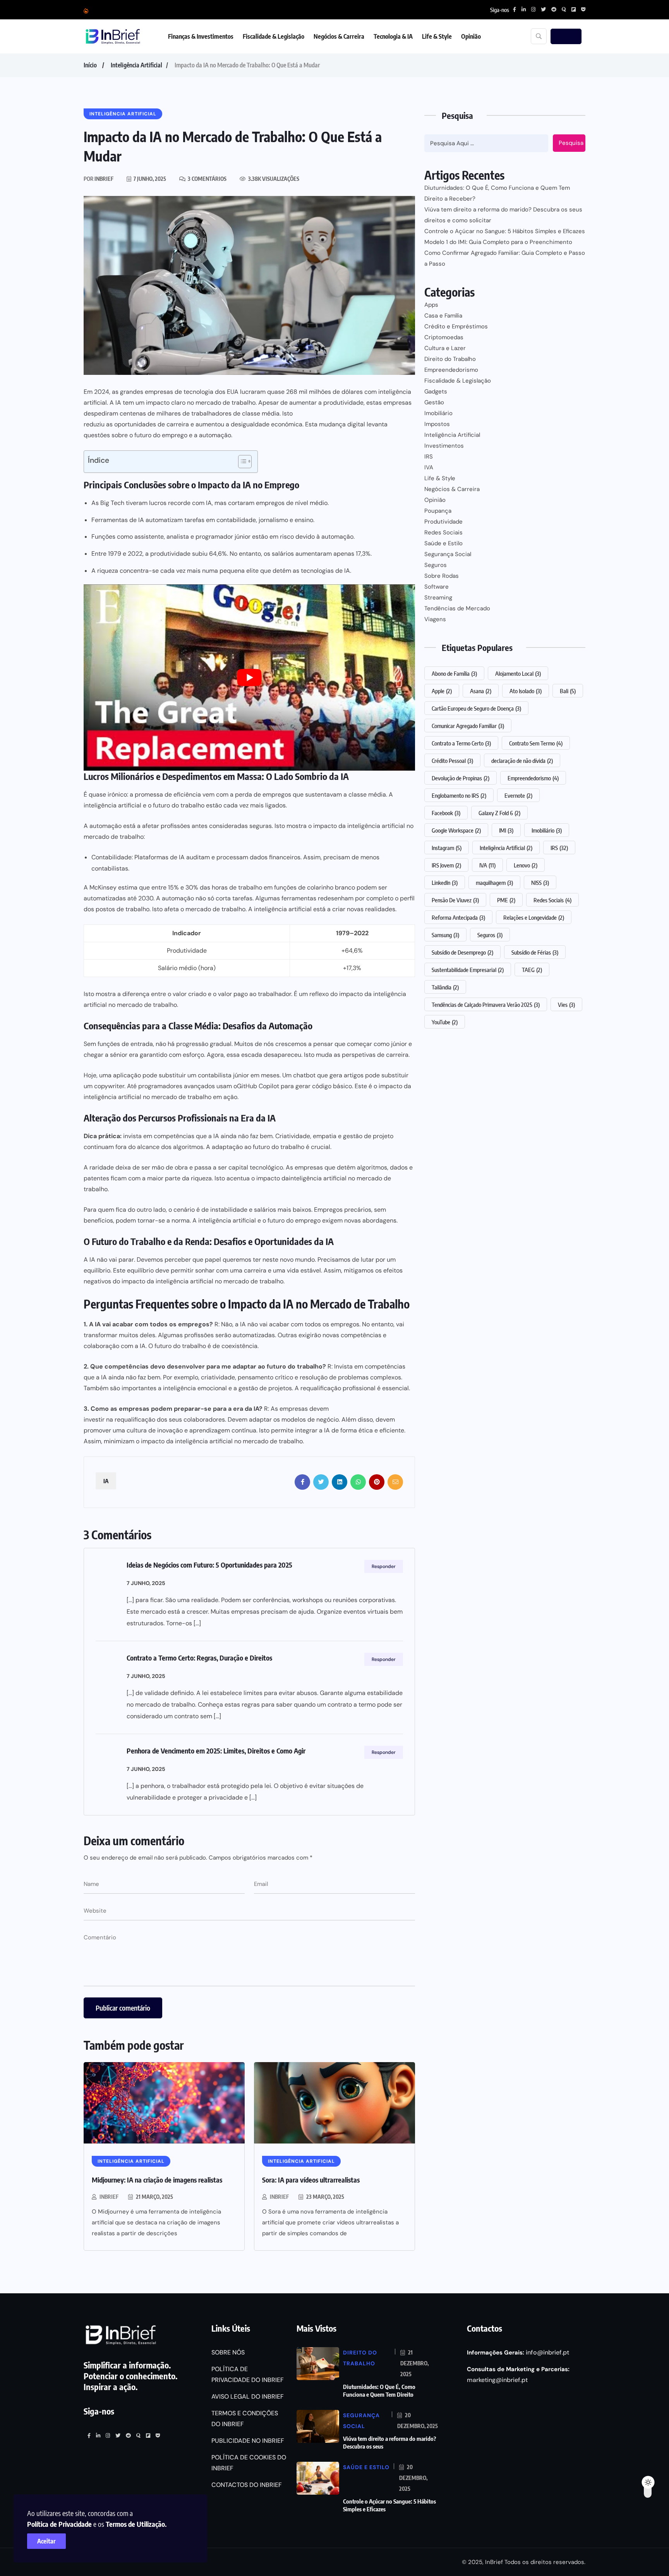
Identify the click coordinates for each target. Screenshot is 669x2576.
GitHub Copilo (257, 1086)
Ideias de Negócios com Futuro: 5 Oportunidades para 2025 (209, 1565)
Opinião (471, 36)
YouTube (445, 1022)
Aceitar (46, 2541)
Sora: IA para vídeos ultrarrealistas (311, 2180)
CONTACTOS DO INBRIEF (247, 2485)
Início (90, 65)
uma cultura (130, 1430)
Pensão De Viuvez (455, 900)
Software (437, 587)
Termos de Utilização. (136, 2524)
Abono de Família (454, 673)
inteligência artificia (112, 1097)
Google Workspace (456, 830)
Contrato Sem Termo (536, 743)
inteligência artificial (283, 909)
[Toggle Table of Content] (241, 462)
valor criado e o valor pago (210, 994)
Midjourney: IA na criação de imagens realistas (157, 2180)
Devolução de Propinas (461, 778)
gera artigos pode (355, 1075)
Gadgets (436, 392)
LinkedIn (445, 883)
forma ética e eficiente (372, 1430)
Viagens (435, 619)
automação (178, 898)
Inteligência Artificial (136, 65)
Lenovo (526, 865)
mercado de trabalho (215, 909)
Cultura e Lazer (445, 348)
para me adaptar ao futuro (246, 1366)
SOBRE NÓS (228, 2352)
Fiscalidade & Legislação (274, 36)
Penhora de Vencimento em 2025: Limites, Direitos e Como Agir (216, 1751)
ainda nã (233, 1136)
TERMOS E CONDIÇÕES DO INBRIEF (245, 2419)
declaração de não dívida (522, 761)
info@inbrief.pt (547, 2352)
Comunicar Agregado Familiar (468, 726)
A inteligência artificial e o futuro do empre (253, 1220)
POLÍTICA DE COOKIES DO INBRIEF (249, 2463)
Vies (566, 1005)
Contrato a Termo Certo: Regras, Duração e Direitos (199, 1658)
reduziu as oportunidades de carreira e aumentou (154, 424)
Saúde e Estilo (443, 543)
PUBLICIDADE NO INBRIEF (248, 2441)
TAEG (532, 970)
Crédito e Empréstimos (456, 326)
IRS (429, 457)
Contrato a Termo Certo (461, 743)
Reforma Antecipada (458, 917)
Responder (384, 1566)
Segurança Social (448, 554)
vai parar (121, 1260)
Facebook (446, 813)
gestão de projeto (368, 1136)
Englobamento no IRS (459, 795)
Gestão (434, 402)
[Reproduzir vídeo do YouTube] (249, 677)
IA (106, 1481)
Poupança (438, 511)
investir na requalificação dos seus (133, 1419)
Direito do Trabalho (450, 359)
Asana (481, 691)
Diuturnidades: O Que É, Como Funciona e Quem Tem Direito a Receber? (497, 193)
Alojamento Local (518, 673)
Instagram (447, 848)
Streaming (438, 598)
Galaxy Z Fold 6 (499, 813)
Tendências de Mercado (457, 608)
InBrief (109, 2197)
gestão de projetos (265, 1388)
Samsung (445, 935)
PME (506, 900)
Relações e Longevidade (534, 917)
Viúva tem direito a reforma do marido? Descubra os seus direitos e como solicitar (503, 215)
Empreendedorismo (451, 370)
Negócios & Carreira (339, 36)
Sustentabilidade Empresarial (468, 970)
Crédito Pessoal (452, 761)
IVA (429, 467)
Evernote (518, 795)
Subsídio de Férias (535, 952)
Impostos (437, 424)
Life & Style (437, 36)
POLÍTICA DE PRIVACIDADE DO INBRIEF (248, 2374)
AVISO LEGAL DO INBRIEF (248, 2397)
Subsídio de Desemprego (462, 952)
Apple (442, 691)
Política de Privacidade (59, 2524)
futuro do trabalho (179, 805)
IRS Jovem (446, 865)
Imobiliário (438, 413)
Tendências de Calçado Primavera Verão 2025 (486, 1005)
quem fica (112, 1210)
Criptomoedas (444, 337)
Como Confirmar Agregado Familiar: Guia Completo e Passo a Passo (505, 258)
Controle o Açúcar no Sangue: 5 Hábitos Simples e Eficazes (505, 231)
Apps (431, 305)
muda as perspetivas (346, 1055)
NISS (540, 883)
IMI (506, 830)
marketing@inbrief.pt (497, 2380)
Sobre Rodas (442, 576)
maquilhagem (494, 883)
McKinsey (103, 887)
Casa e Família (443, 316)
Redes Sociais (443, 532)
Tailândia (445, 987)
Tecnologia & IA (393, 36)
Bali (568, 691)
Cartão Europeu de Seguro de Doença (476, 708)
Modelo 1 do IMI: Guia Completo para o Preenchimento (498, 242)
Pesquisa (571, 143)
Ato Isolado (526, 691)
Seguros (436, 565)
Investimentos (444, 446)
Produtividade (443, 522)
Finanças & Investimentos (201, 36)
